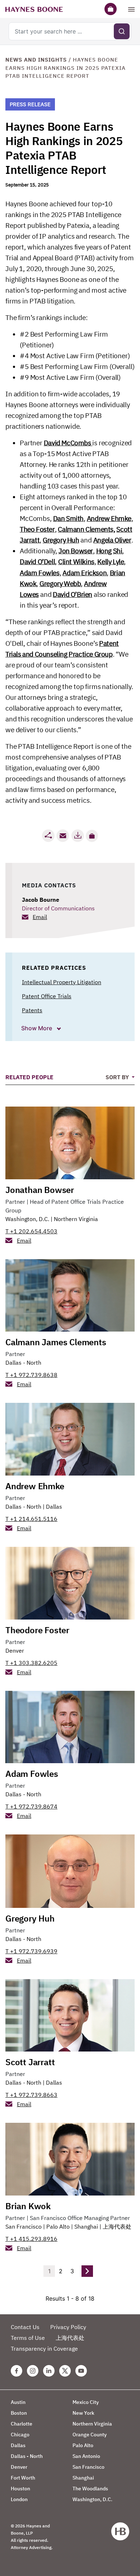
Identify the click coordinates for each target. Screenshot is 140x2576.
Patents (32, 1010)
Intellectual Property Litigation (62, 982)
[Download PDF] (78, 836)
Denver (15, 1650)
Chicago (20, 2435)
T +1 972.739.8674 (31, 1806)
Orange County (90, 2435)
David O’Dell (37, 562)
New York (83, 2413)
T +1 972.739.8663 (31, 2095)
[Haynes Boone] (34, 9)
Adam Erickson (85, 573)
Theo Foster (37, 529)
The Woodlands (90, 2489)
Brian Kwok (28, 2206)
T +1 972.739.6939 (31, 1951)
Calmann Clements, (86, 529)
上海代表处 (117, 2226)
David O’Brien (73, 594)
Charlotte (22, 2424)
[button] (92, 836)
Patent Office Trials (47, 996)
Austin (18, 2402)
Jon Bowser (76, 551)
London (19, 2499)
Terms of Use (28, 2338)
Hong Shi (109, 551)
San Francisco (24, 2226)
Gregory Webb (60, 584)
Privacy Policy (68, 2327)
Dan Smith (68, 518)
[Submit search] (122, 31)
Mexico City (86, 2402)
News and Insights (36, 60)
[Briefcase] (111, 9)
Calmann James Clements (56, 1342)
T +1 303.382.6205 (31, 1663)
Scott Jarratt (30, 2062)
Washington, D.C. (27, 1219)
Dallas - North (23, 1363)
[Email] (63, 836)
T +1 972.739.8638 (31, 1375)
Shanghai (86, 2226)
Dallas (54, 1507)
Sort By (118, 1077)
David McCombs (68, 443)
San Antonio (86, 2456)
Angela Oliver (112, 540)
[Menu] (131, 9)
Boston (19, 2413)
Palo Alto (58, 2226)
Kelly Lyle (111, 562)
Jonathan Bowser (40, 1190)
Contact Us (25, 2327)
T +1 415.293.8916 (31, 2239)
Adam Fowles (40, 573)
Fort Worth (23, 2478)
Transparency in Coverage (44, 2348)
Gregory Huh (61, 540)
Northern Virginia (76, 1219)
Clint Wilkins (76, 562)
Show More (37, 1028)
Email (40, 917)
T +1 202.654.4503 (31, 1231)
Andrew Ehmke (109, 518)
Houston (20, 2489)
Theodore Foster (37, 1630)
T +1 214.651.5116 (31, 1519)
